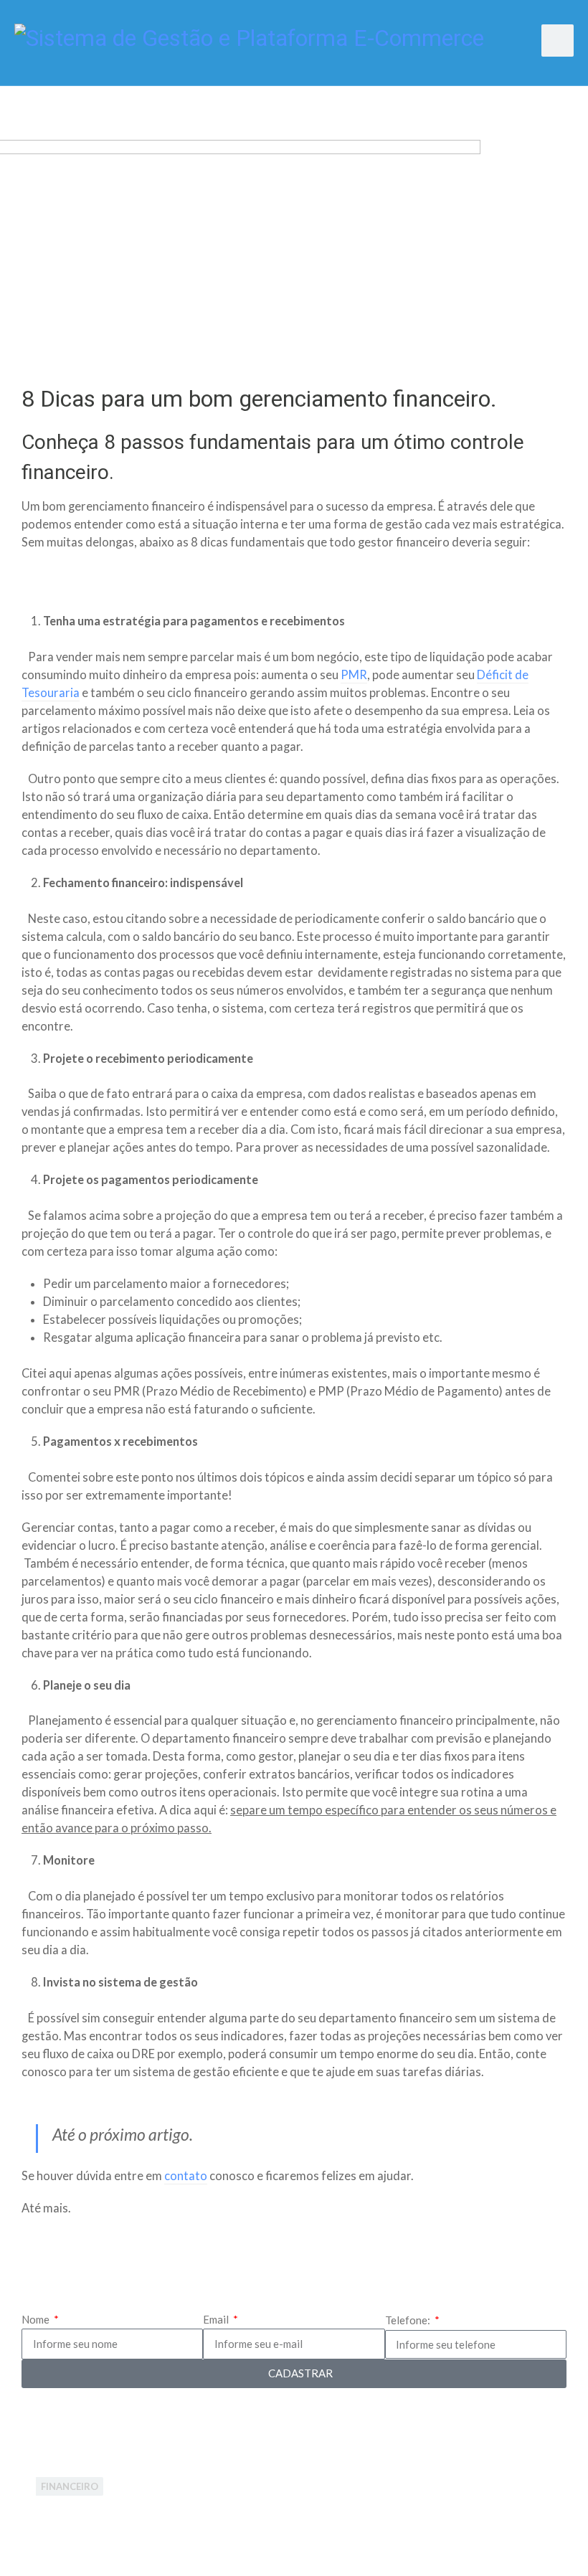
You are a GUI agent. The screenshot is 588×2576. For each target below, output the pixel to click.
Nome (37, 2319)
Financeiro (70, 2486)
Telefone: (409, 2320)
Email (217, 2319)
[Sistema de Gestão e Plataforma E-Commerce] (249, 36)
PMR (354, 675)
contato (186, 2176)
